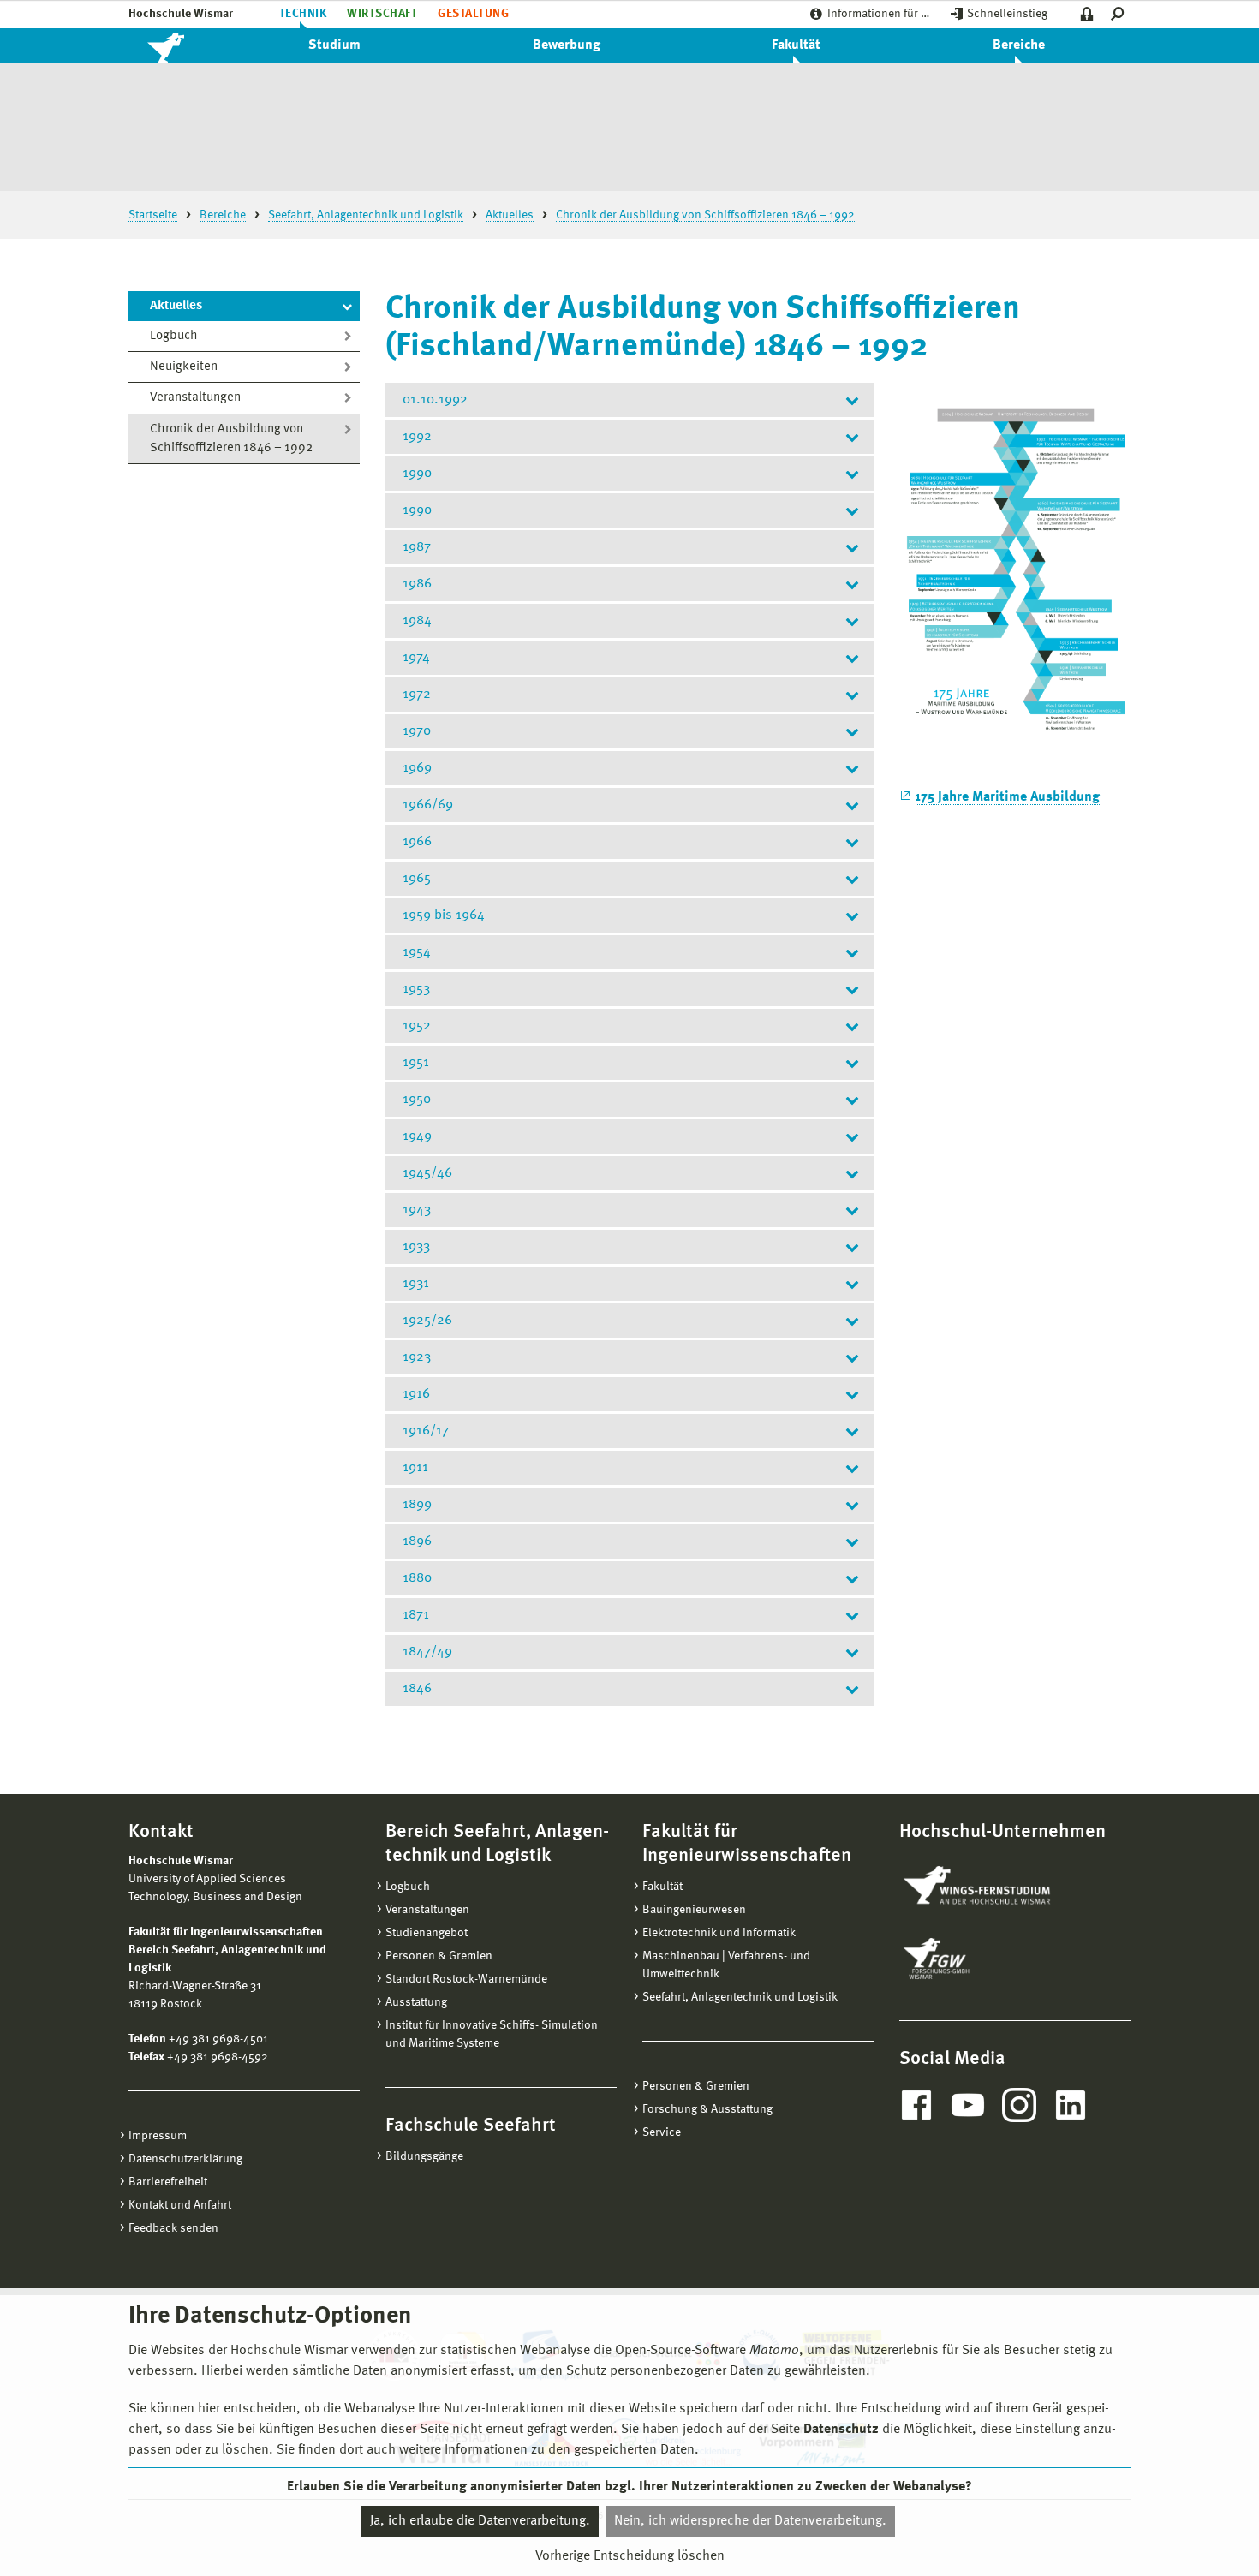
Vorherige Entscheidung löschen (630, 2556)
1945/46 (427, 1173)
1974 (416, 658)
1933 (416, 1247)
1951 (416, 1063)
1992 (417, 437)
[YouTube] (968, 2105)
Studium (334, 45)
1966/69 (428, 805)
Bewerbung (567, 45)
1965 (417, 879)
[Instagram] (1019, 2105)
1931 (416, 1284)
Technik (303, 14)
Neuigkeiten (184, 367)
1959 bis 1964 (444, 915)
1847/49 (427, 1652)
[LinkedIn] (1071, 2105)
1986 (417, 584)
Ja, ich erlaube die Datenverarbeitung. (480, 2521)
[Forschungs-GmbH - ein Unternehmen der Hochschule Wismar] (976, 1959)
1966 (417, 842)
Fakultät (796, 45)
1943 (417, 1210)
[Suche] (1121, 14)
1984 (417, 621)
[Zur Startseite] (184, 45)
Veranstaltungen (195, 398)
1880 (417, 1578)
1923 (417, 1357)
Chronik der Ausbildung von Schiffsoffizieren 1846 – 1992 (231, 439)
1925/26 (427, 1321)
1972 (417, 695)
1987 (417, 547)
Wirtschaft (382, 14)
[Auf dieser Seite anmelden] (1087, 14)
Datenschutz (841, 2430)
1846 (417, 1689)
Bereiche (1019, 45)
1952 (417, 1026)
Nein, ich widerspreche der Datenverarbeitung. (750, 2521)
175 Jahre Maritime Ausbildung (1007, 797)
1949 (417, 1136)
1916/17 (426, 1431)
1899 (417, 1505)
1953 (416, 989)
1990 (417, 474)
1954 (417, 952)
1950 (417, 1100)
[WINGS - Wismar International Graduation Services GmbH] (996, 1887)
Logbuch (174, 336)
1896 (417, 1541)
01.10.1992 (435, 400)
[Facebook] (916, 2105)
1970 (417, 731)
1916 (416, 1394)
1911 (415, 1468)
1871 (416, 1615)
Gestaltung (473, 14)
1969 (417, 768)
